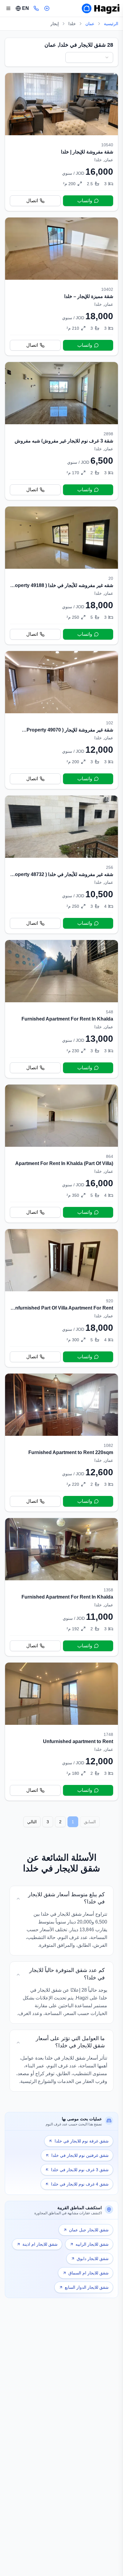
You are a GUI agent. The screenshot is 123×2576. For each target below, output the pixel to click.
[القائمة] (8, 8)
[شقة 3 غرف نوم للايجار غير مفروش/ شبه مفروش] (61, 431)
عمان (90, 24)
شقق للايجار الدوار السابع (87, 2287)
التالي (32, 1822)
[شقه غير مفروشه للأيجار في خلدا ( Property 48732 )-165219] (61, 865)
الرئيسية (111, 24)
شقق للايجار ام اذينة (40, 2244)
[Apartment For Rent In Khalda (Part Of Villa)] (61, 1154)
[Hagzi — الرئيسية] (101, 8)
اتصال (32, 201)
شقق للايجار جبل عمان (89, 2230)
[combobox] (89, 57)
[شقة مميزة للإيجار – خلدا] (61, 286)
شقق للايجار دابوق (93, 2259)
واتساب (85, 201)
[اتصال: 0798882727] (36, 8)
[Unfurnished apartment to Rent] (61, 1732)
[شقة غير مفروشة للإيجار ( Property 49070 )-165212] (61, 720)
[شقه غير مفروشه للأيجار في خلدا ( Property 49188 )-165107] (61, 575)
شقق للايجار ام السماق (89, 2273)
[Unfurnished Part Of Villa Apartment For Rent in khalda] (61, 1298)
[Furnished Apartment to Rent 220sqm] (61, 1443)
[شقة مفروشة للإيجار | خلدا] (61, 142)
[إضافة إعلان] (47, 8)
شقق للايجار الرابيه (92, 2244)
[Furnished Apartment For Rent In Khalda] (61, 1009)
